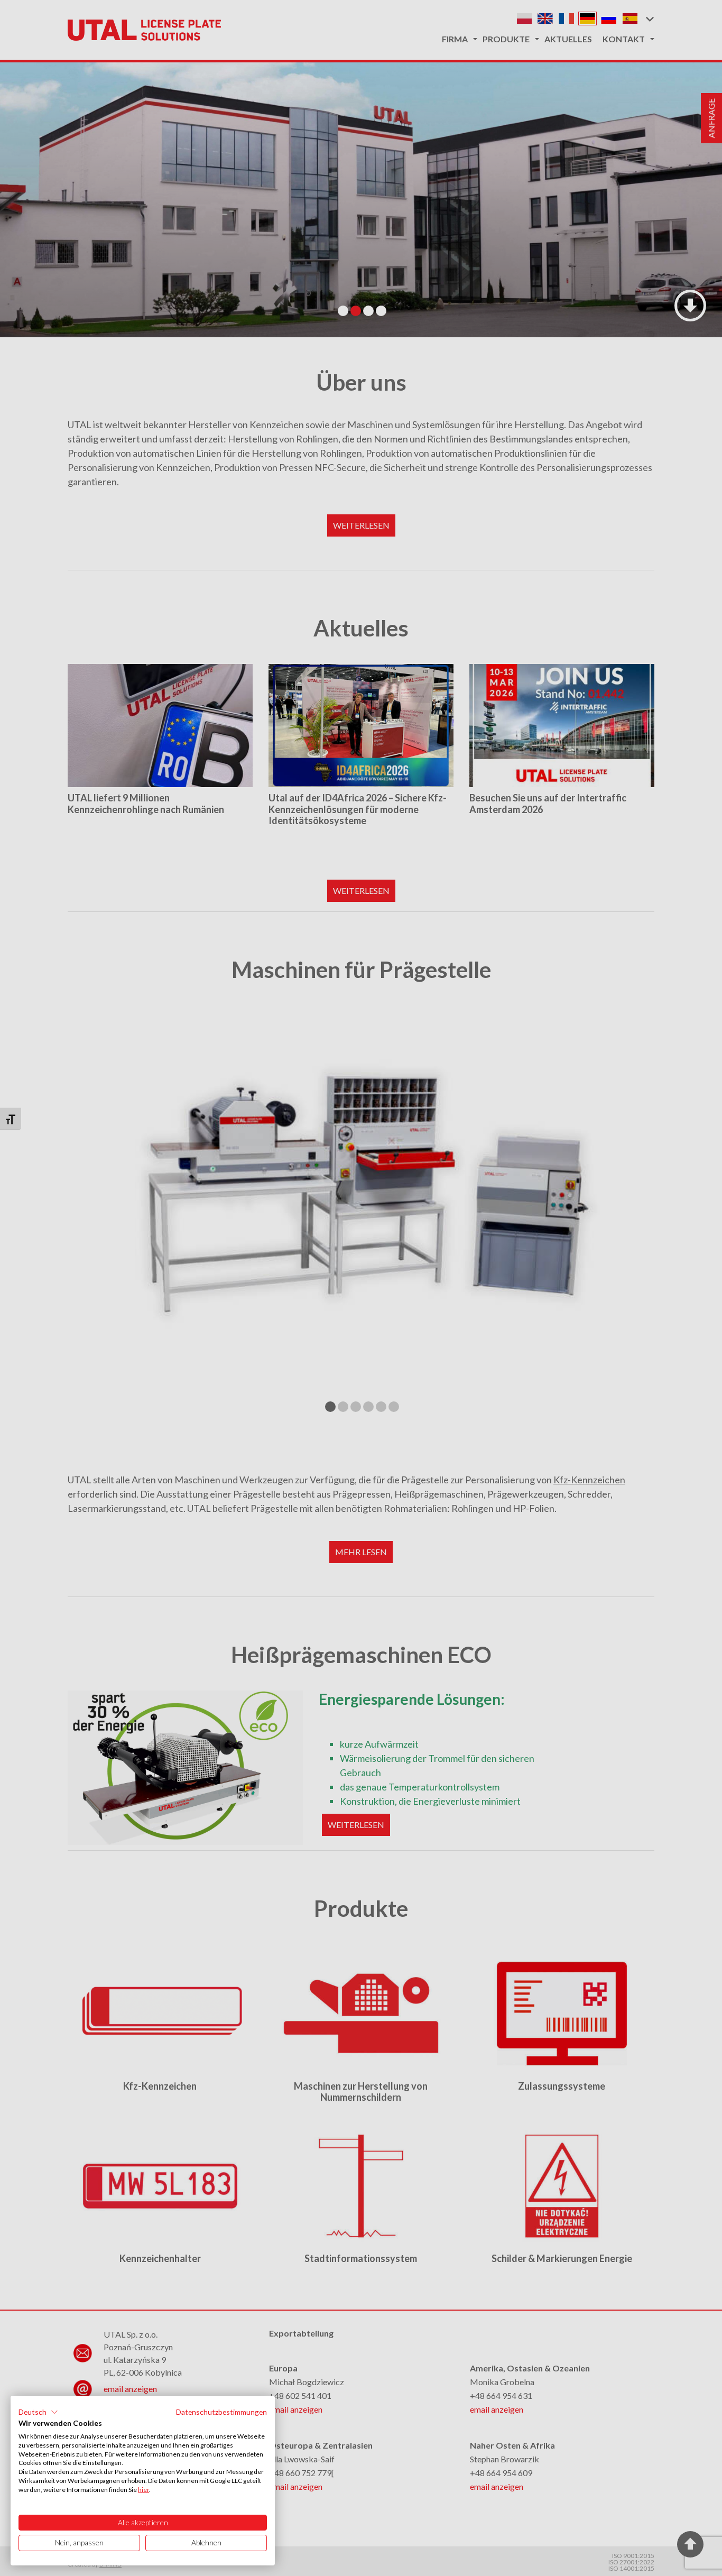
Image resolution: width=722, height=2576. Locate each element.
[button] (38, 2412)
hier (144, 2490)
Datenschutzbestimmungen (221, 2412)
